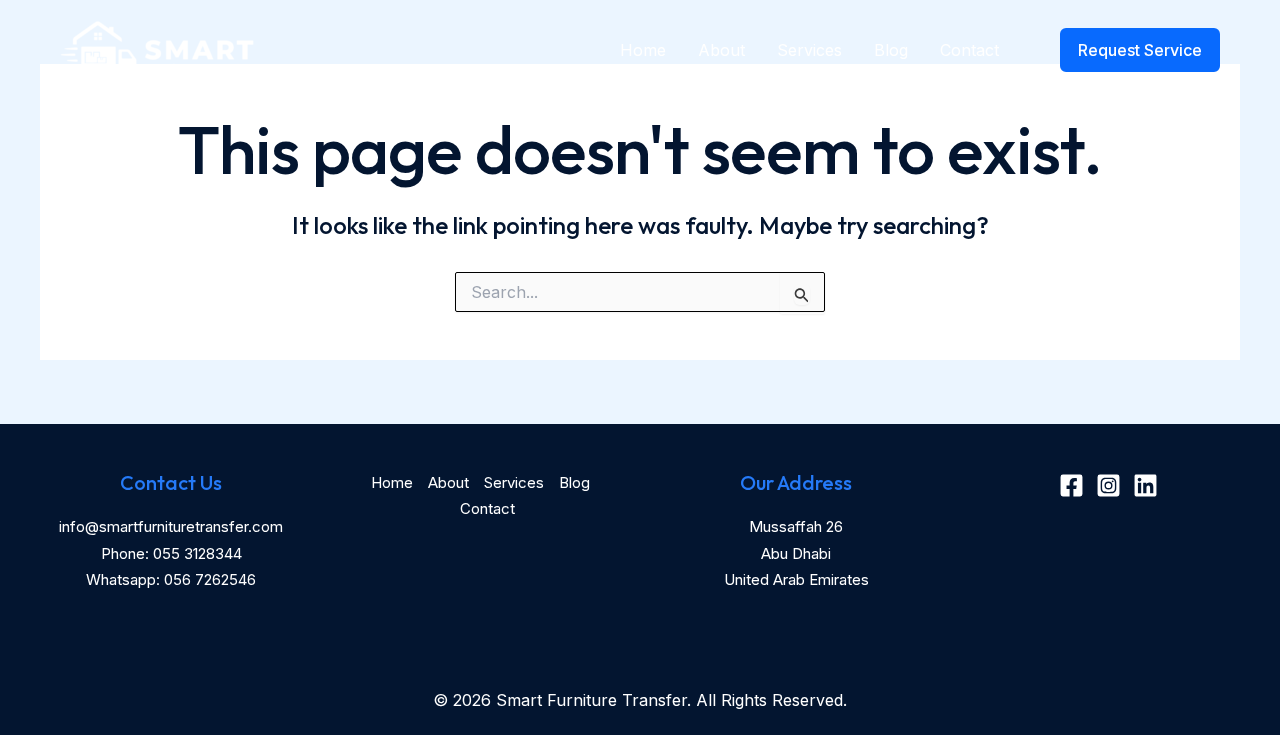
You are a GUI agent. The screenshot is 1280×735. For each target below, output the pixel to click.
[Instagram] (1108, 485)
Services (809, 50)
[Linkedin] (1145, 485)
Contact (969, 50)
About (721, 50)
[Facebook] (1071, 485)
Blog (891, 50)
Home (643, 50)
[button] (1127, 50)
